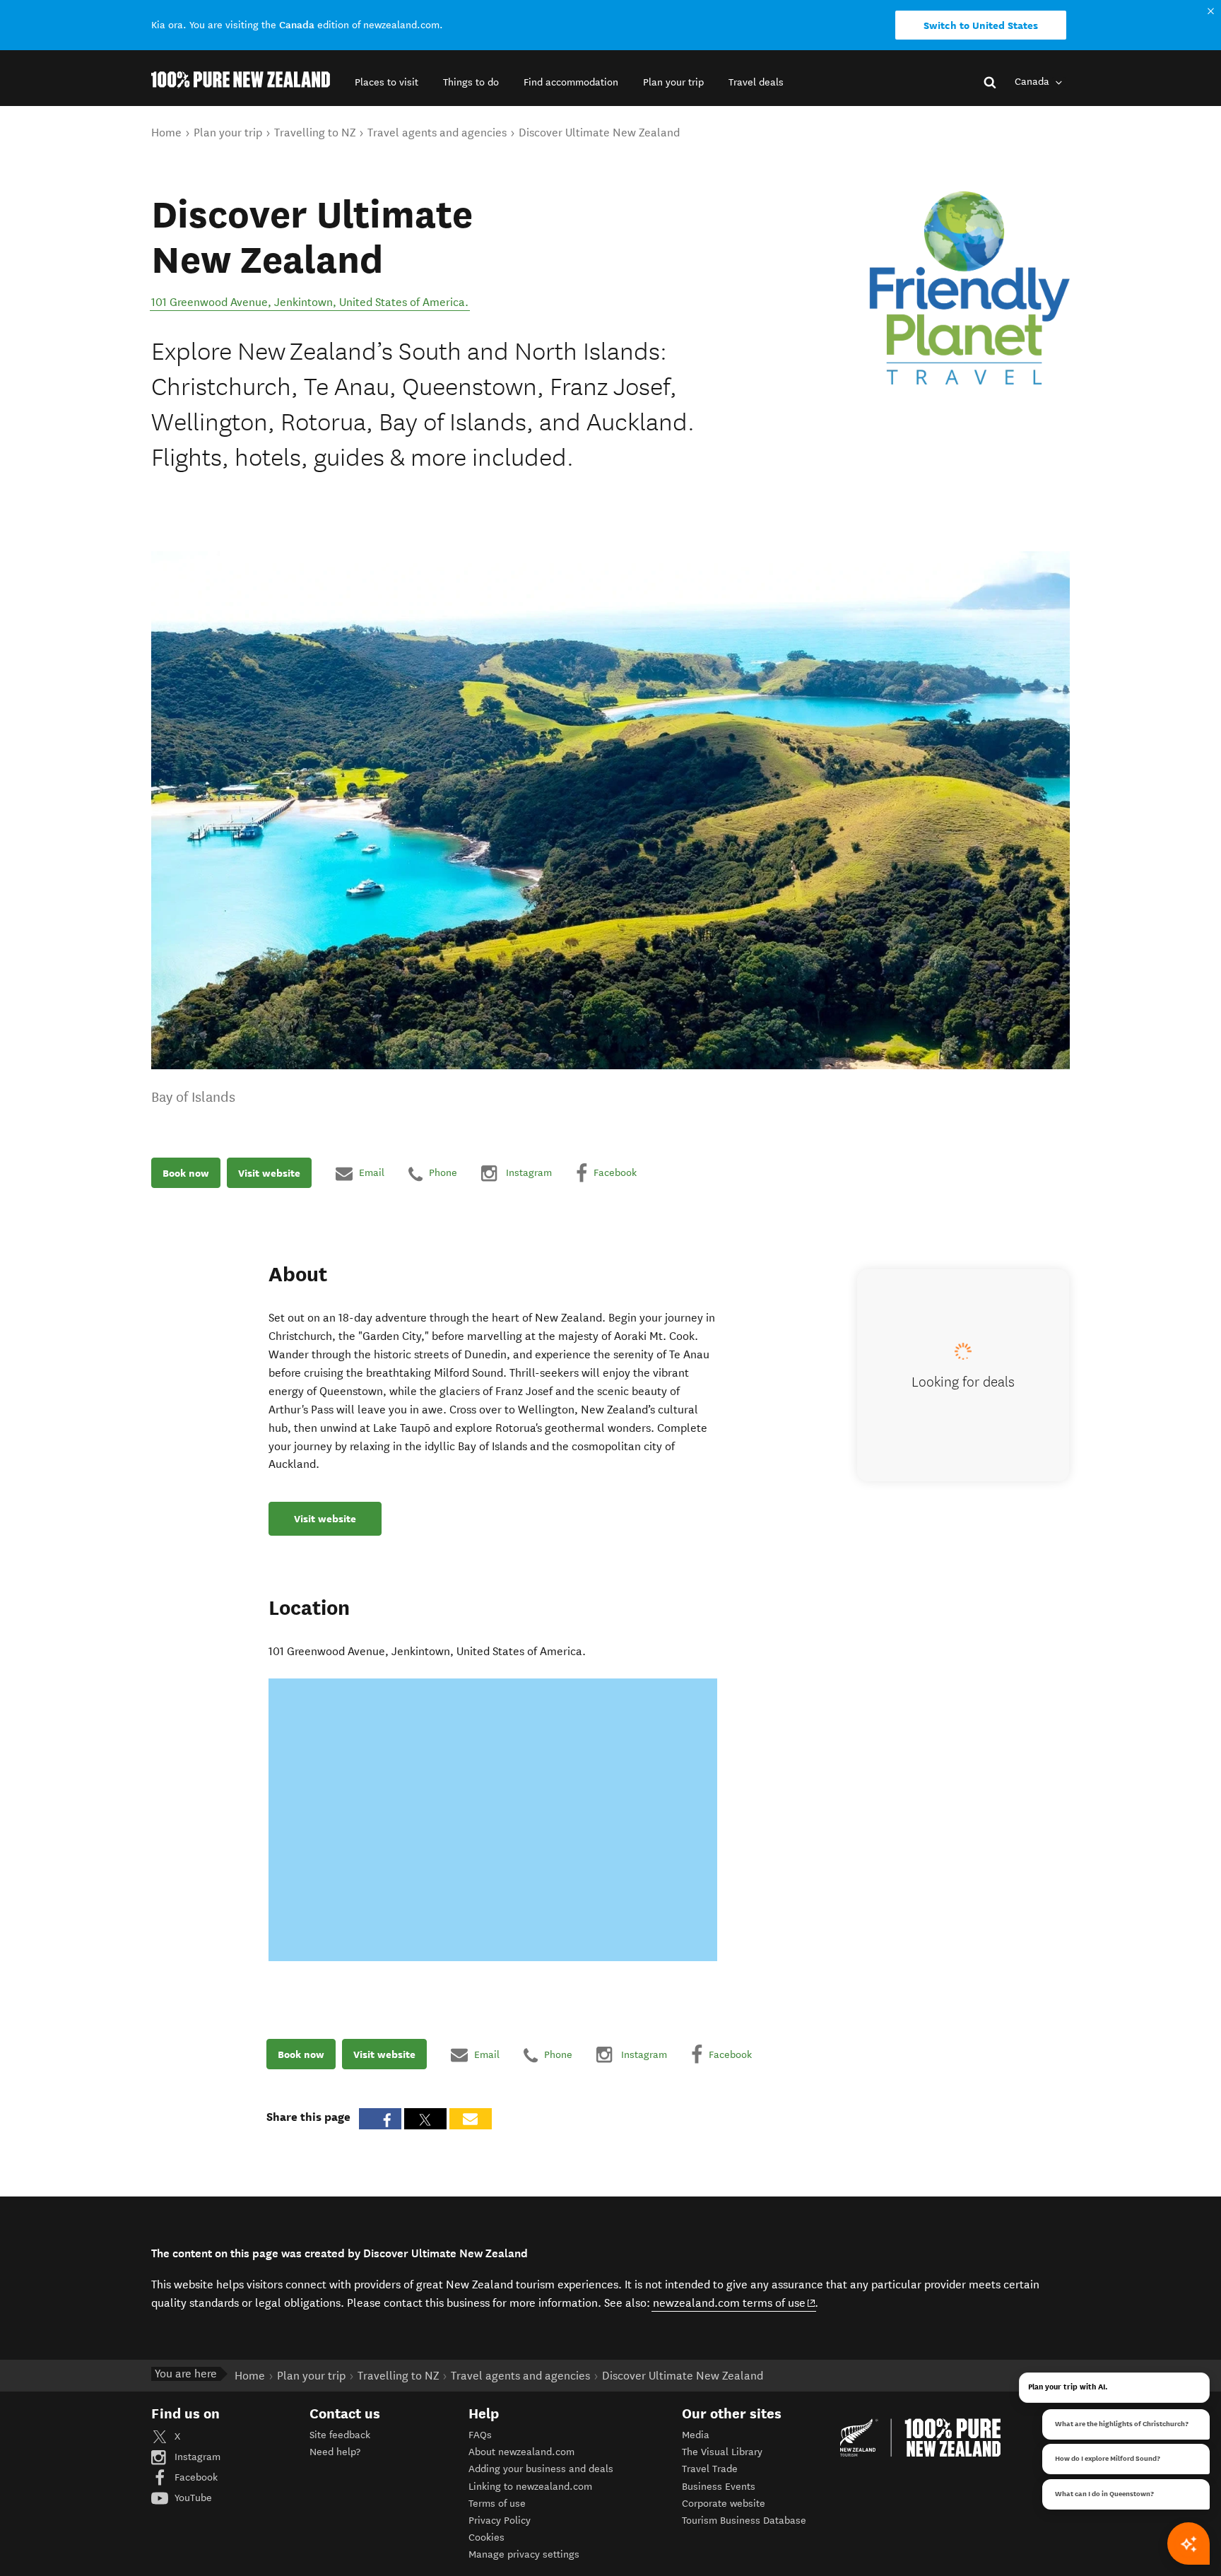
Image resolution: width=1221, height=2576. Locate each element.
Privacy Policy (500, 2521)
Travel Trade (710, 2469)
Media (696, 2435)
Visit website (269, 1173)
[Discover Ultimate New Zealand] (964, 288)
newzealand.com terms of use (735, 2302)
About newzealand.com (521, 2452)
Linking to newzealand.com (530, 2487)
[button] (387, 82)
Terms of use (497, 2504)
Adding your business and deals (541, 2469)
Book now (186, 1173)
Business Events (719, 2487)
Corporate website (724, 2504)
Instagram (196, 2457)
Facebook (195, 2477)
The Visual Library (722, 2452)
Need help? (335, 2452)
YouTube (192, 2498)
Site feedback (340, 2435)
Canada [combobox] (1033, 82)
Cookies (486, 2537)
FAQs (480, 2435)
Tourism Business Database (744, 2521)
